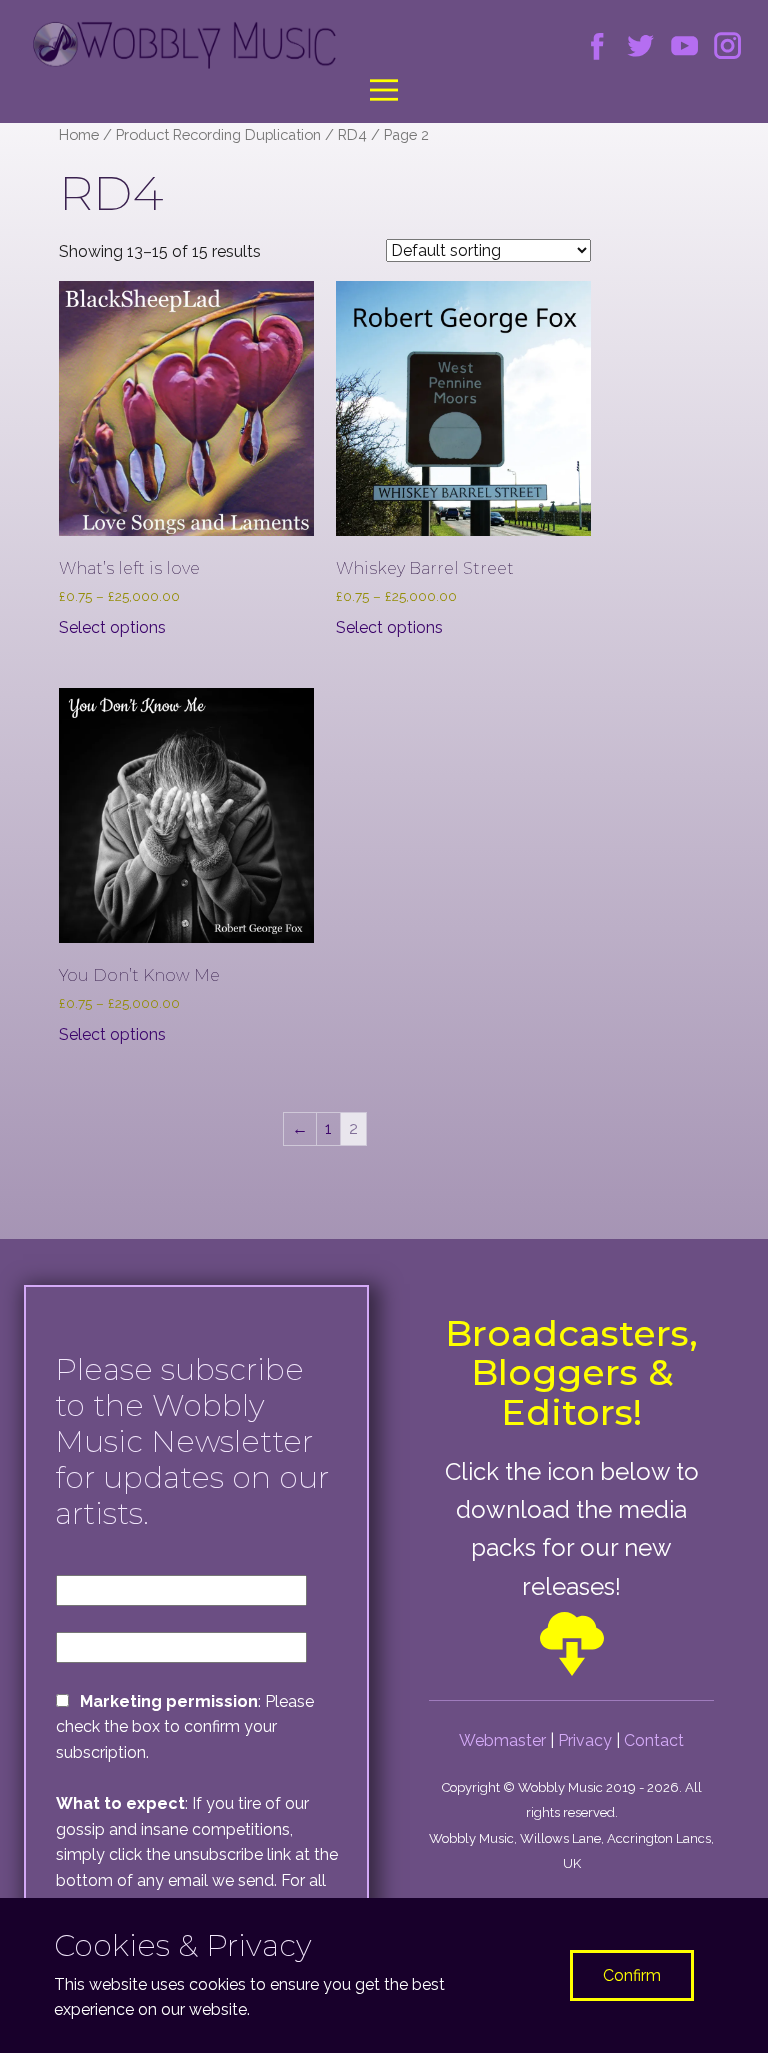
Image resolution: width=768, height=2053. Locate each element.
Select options (112, 627)
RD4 (352, 134)
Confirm (632, 1975)
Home (79, 134)
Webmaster (502, 1740)
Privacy (585, 1740)
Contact (654, 1740)
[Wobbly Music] (184, 46)
